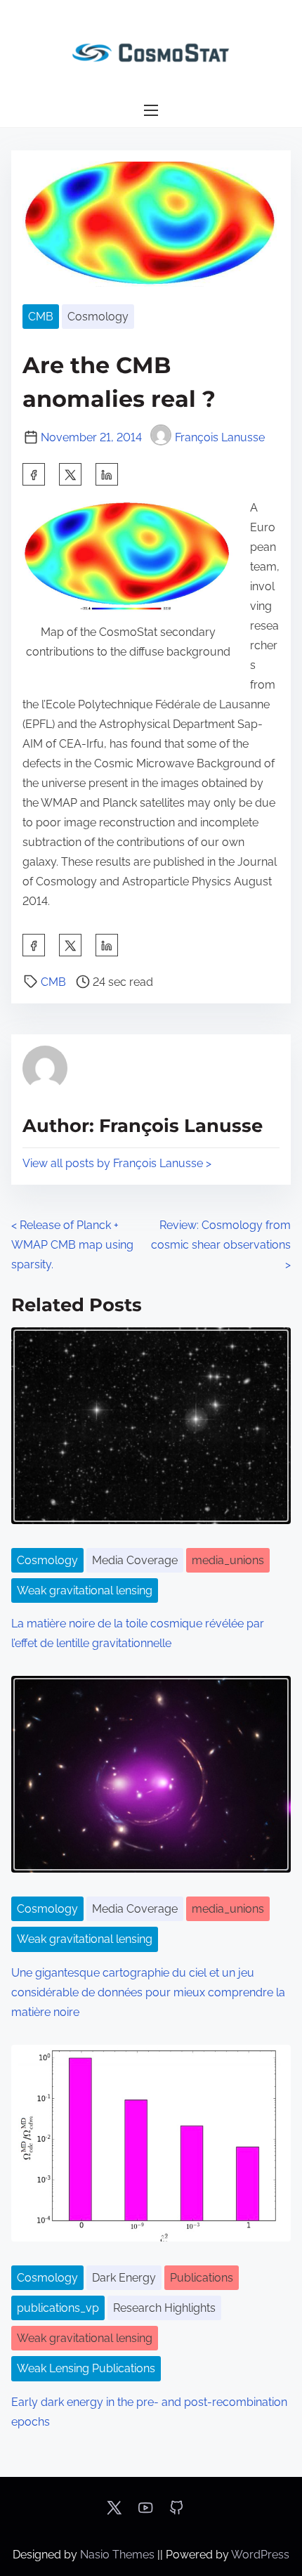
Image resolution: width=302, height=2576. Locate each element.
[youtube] (145, 2512)
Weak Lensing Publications (86, 2368)
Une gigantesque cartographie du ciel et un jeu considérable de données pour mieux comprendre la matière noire (148, 1992)
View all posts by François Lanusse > (117, 1163)
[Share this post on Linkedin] (107, 474)
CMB (41, 317)
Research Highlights (164, 2308)
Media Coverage (135, 1560)
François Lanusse (220, 437)
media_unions (228, 1560)
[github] (176, 2512)
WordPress (260, 2555)
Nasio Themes (119, 2555)
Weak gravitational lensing (85, 1591)
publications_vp (58, 2308)
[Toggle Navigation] (151, 111)
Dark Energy (124, 2278)
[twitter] (70, 474)
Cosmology (98, 317)
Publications (202, 2278)
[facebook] (34, 474)
